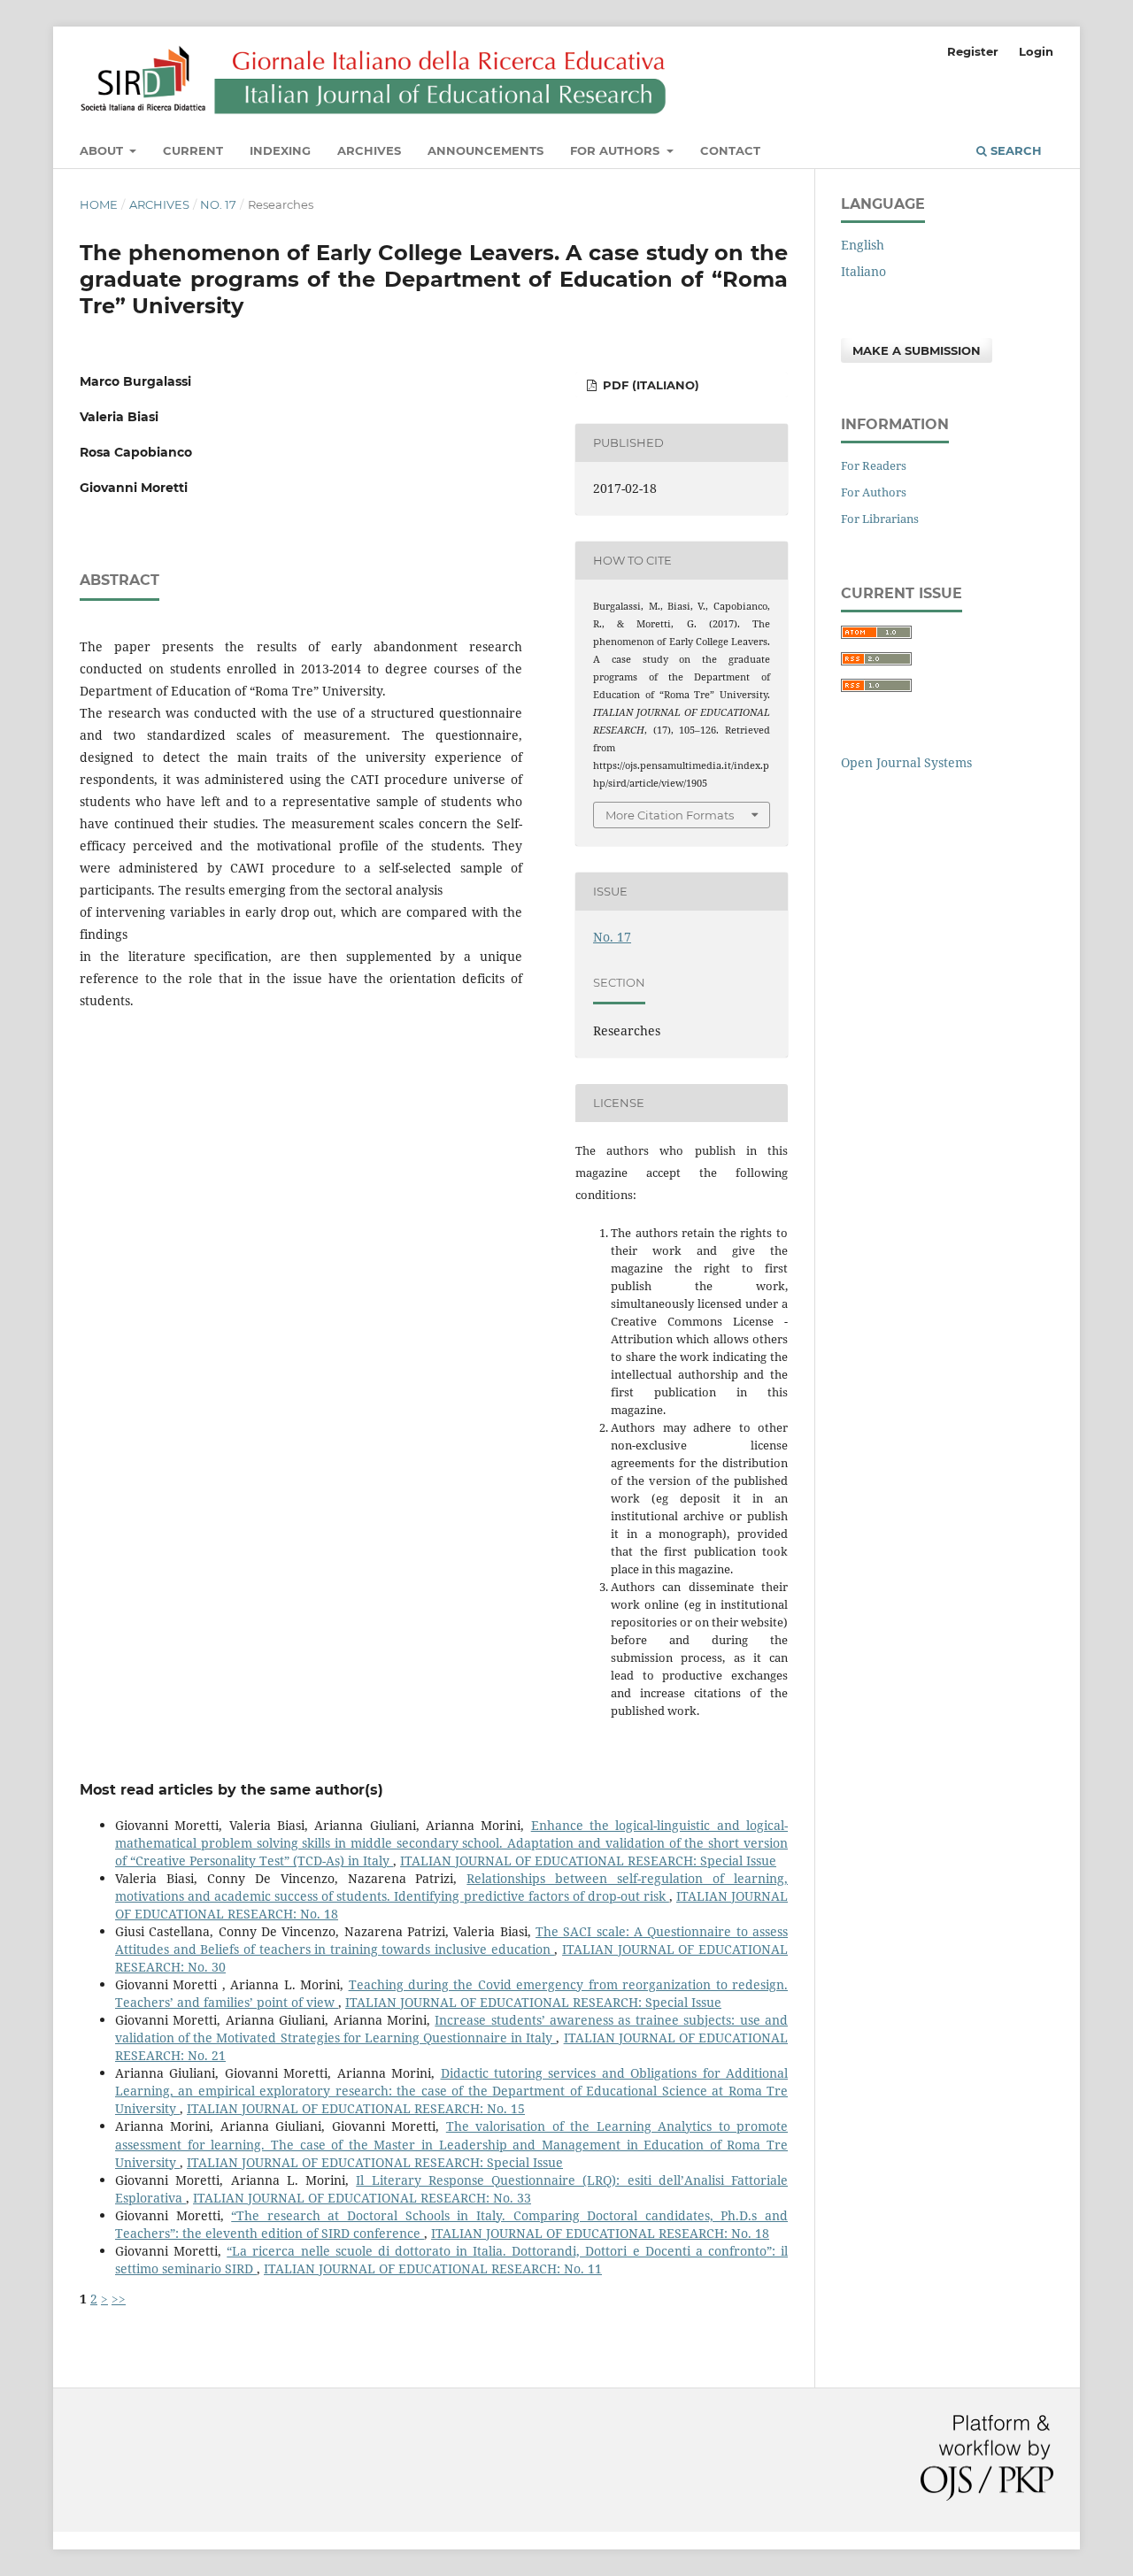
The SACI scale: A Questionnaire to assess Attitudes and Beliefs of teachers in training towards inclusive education (451, 1940)
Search (1014, 150)
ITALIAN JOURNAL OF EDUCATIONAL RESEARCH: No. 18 (600, 2233)
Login (1036, 51)
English (863, 245)
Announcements (486, 150)
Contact (730, 150)
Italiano (863, 271)
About (103, 150)
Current (193, 150)
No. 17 (218, 204)
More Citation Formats (670, 815)
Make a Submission (917, 350)
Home (99, 204)
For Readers (874, 465)
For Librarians (880, 519)
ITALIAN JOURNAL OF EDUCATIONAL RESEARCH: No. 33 (362, 2198)
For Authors (617, 150)
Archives (369, 150)
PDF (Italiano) (649, 385)
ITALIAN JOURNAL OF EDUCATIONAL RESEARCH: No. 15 (356, 2108)
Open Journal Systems (906, 762)
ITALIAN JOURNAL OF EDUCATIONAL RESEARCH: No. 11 (433, 2268)
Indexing (280, 150)
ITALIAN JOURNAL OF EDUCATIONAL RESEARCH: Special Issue (588, 1861)
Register (973, 51)
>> (119, 2299)
